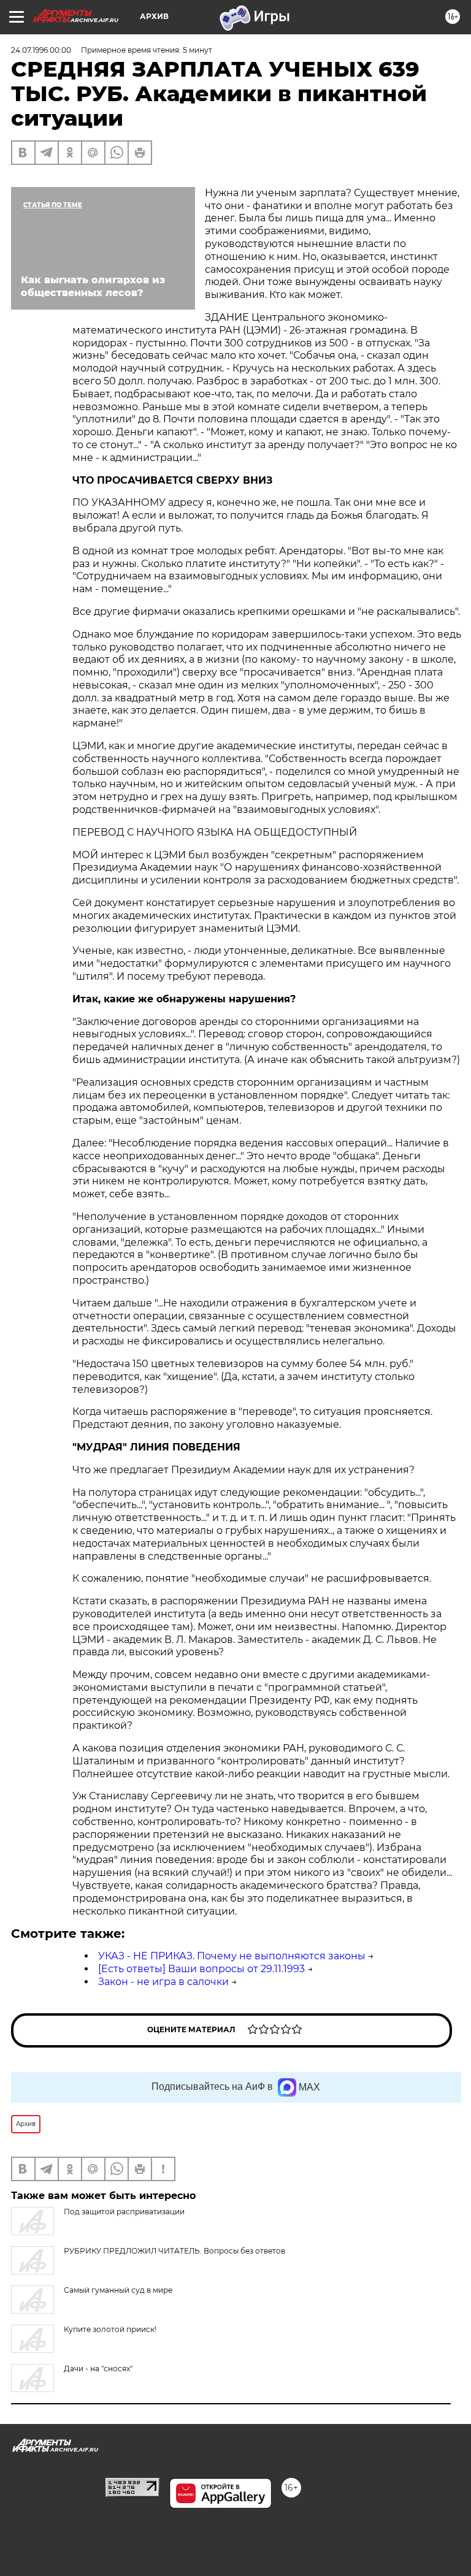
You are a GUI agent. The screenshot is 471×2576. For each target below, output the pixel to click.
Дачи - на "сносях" (98, 2368)
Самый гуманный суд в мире (118, 2290)
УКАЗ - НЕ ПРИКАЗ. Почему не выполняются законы (232, 1956)
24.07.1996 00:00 (41, 50)
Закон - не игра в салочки (163, 1982)
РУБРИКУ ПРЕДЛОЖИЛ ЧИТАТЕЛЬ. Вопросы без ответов (174, 2251)
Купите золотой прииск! (110, 2329)
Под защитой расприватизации (124, 2212)
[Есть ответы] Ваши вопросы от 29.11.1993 (201, 1969)
